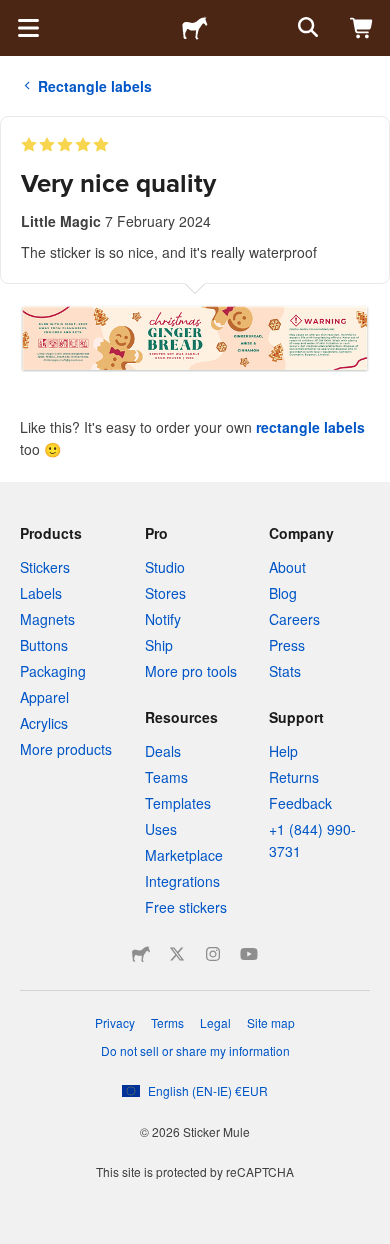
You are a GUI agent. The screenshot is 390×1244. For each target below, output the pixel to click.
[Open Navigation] (28, 28)
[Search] (306, 28)
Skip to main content (15, 15)
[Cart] (362, 28)
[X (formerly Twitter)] (177, 954)
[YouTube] (249, 954)
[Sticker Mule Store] (141, 954)
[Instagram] (213, 954)
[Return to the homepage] (195, 28)
